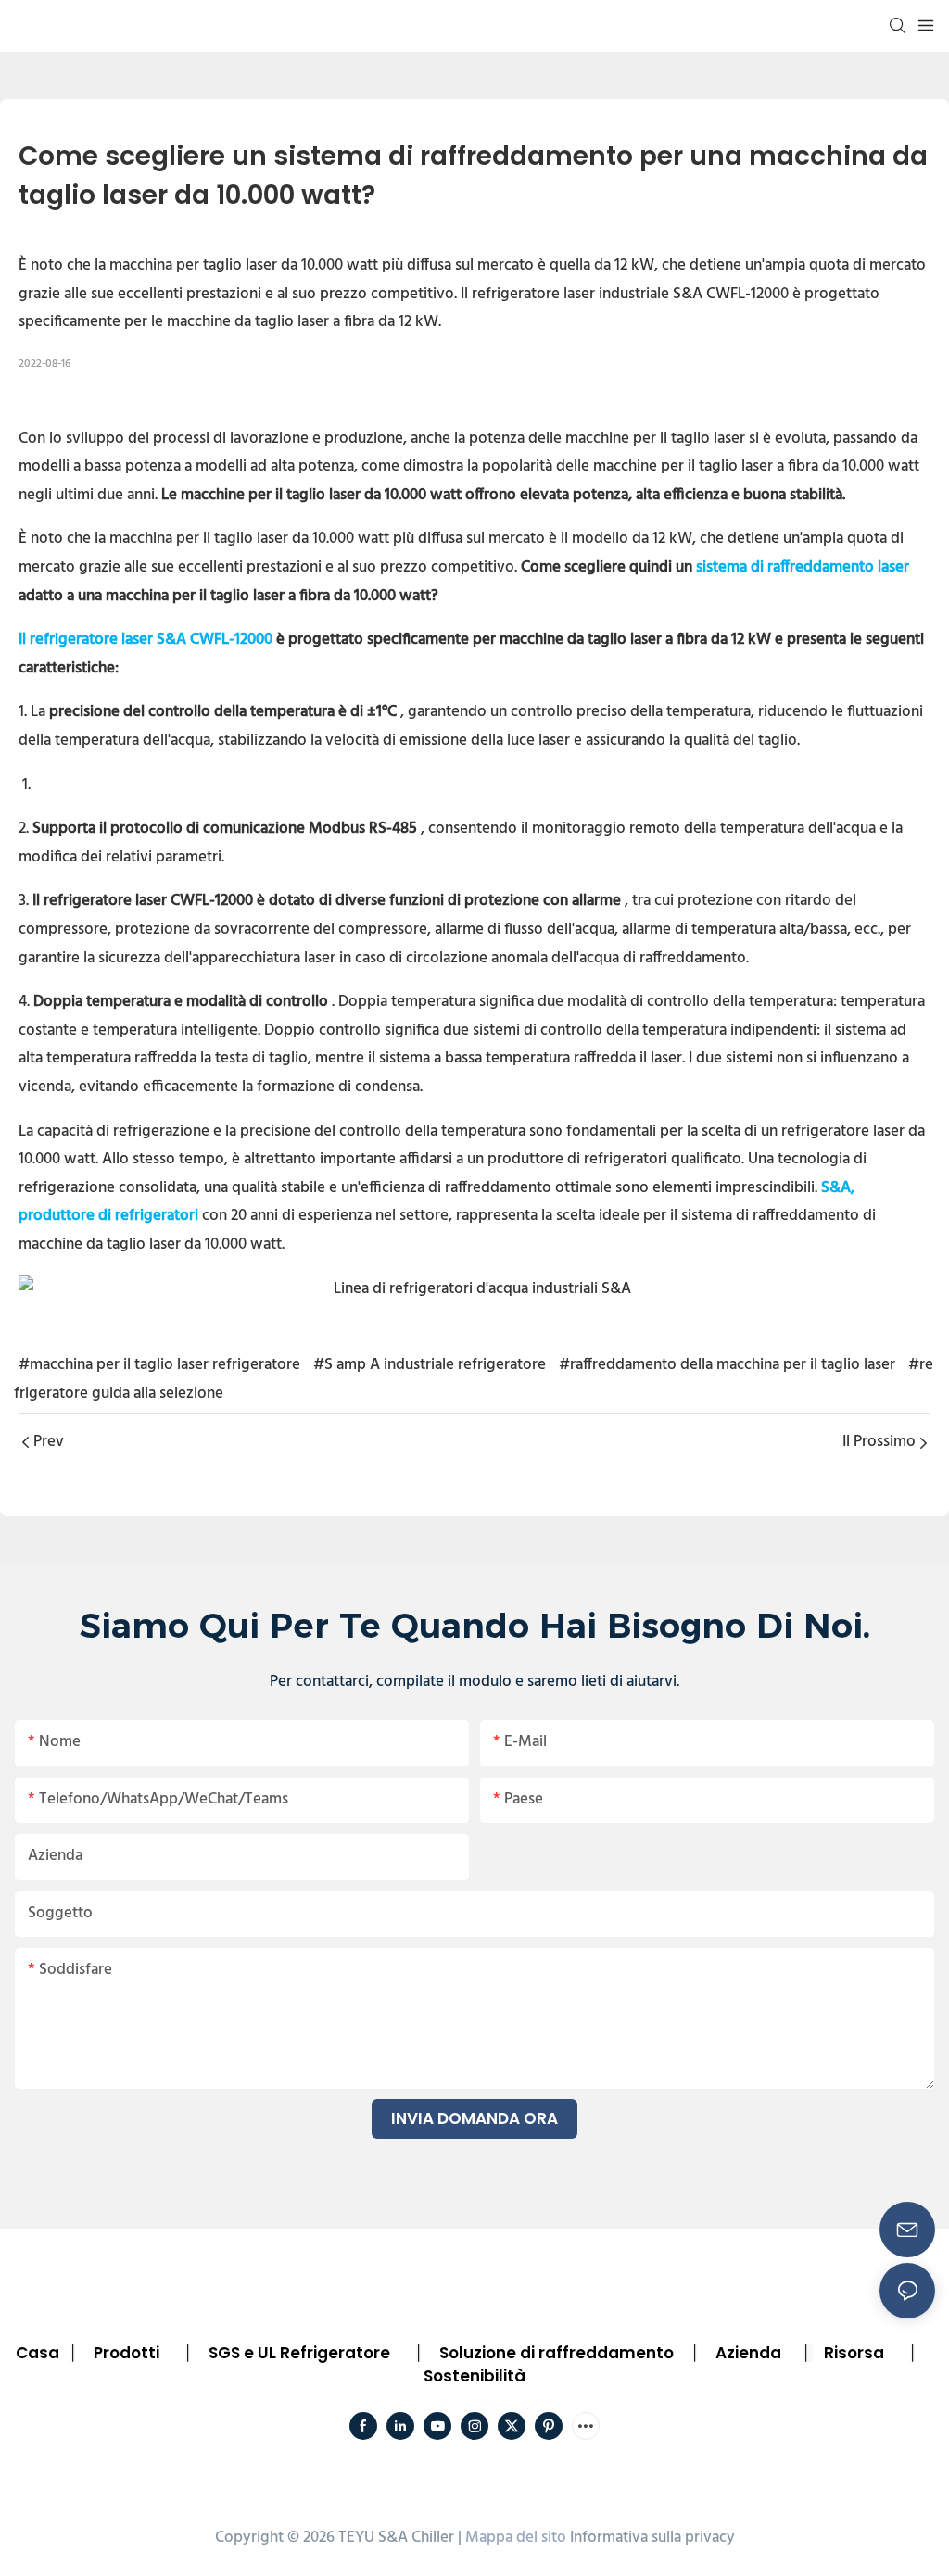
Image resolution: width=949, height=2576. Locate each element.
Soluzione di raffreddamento (557, 2353)
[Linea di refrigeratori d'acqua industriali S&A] (474, 1290)
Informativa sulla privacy (652, 2538)
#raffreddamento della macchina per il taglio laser (727, 1365)
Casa (38, 2353)
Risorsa (854, 2353)
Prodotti (127, 2353)
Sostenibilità (474, 2376)
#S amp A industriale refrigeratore (430, 1365)
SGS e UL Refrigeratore (299, 2353)
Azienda (748, 2353)
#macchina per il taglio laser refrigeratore (159, 1365)
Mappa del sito (516, 2538)
